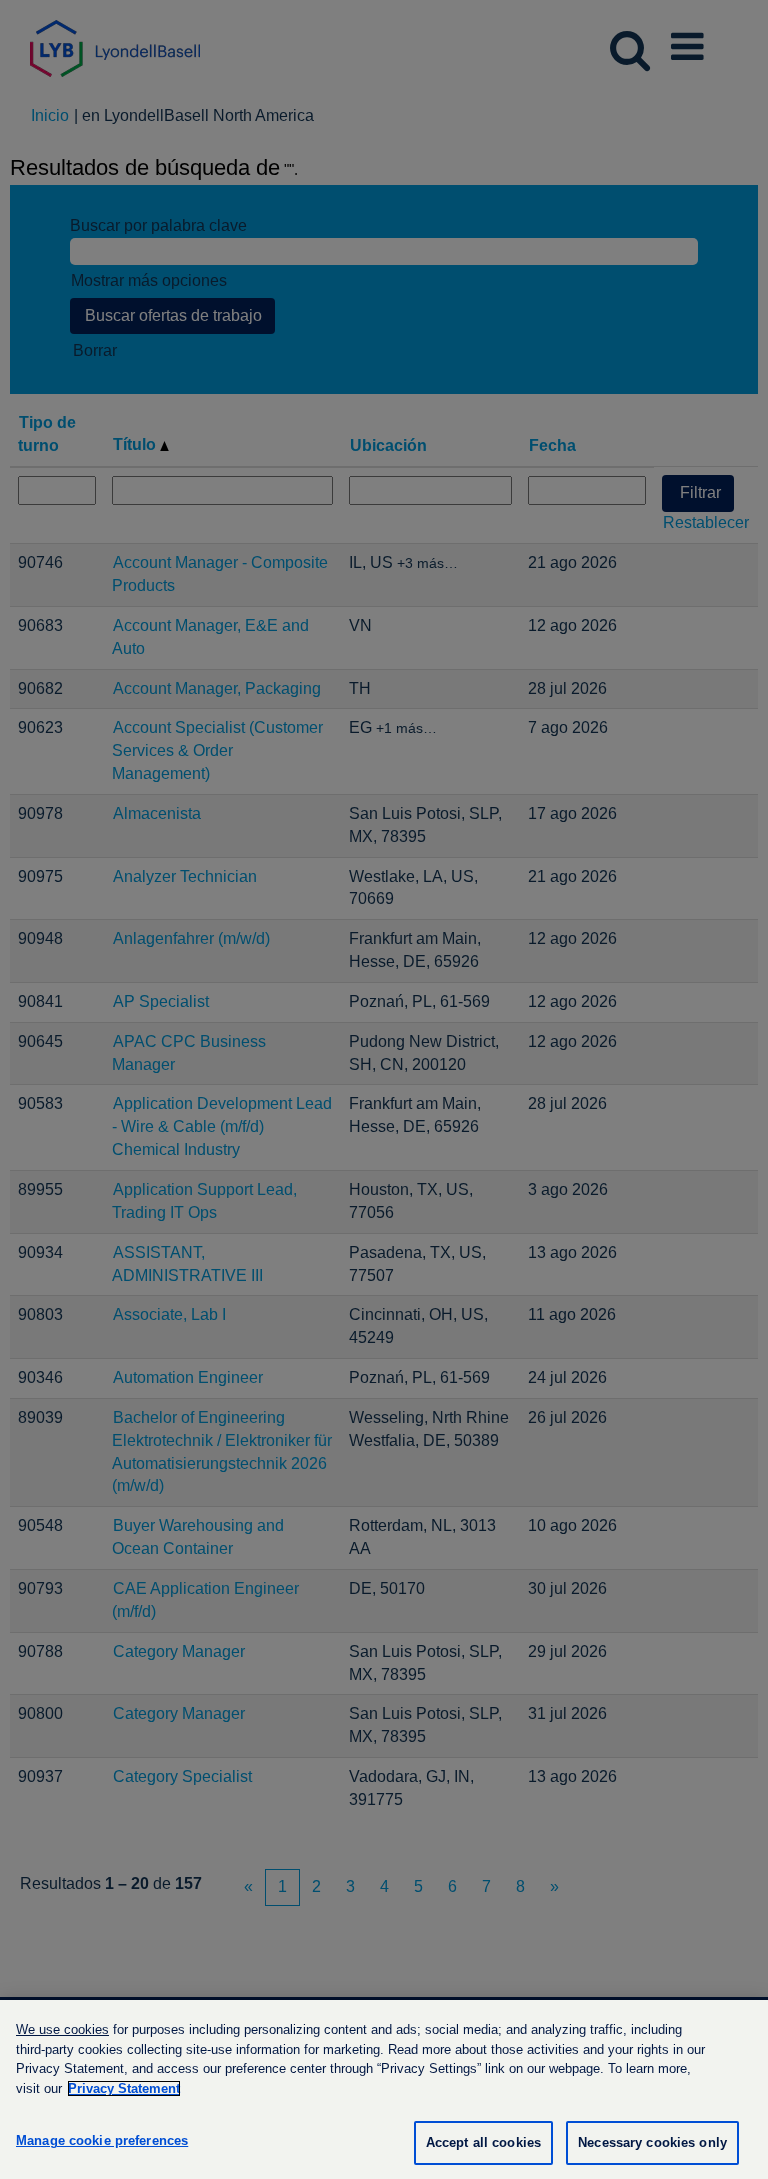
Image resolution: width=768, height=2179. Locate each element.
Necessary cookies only (652, 2142)
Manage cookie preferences (102, 2140)
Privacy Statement (124, 2088)
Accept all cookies (483, 2142)
